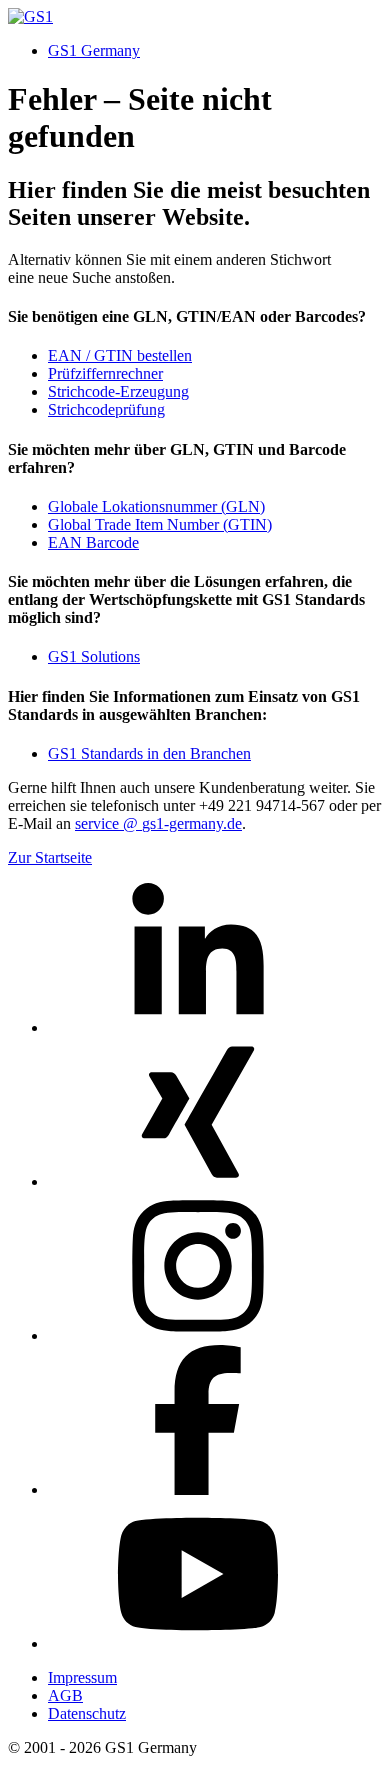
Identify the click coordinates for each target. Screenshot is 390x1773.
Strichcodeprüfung (106, 409)
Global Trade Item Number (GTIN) (160, 524)
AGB (65, 1695)
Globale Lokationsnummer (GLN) (156, 506)
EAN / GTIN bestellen (120, 355)
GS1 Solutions (94, 656)
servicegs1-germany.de (158, 823)
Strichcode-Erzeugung (118, 391)
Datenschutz (87, 1713)
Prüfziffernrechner (105, 373)
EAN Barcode (93, 542)
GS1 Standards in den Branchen (149, 753)
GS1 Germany (94, 50)
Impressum (82, 1677)
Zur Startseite (50, 857)
